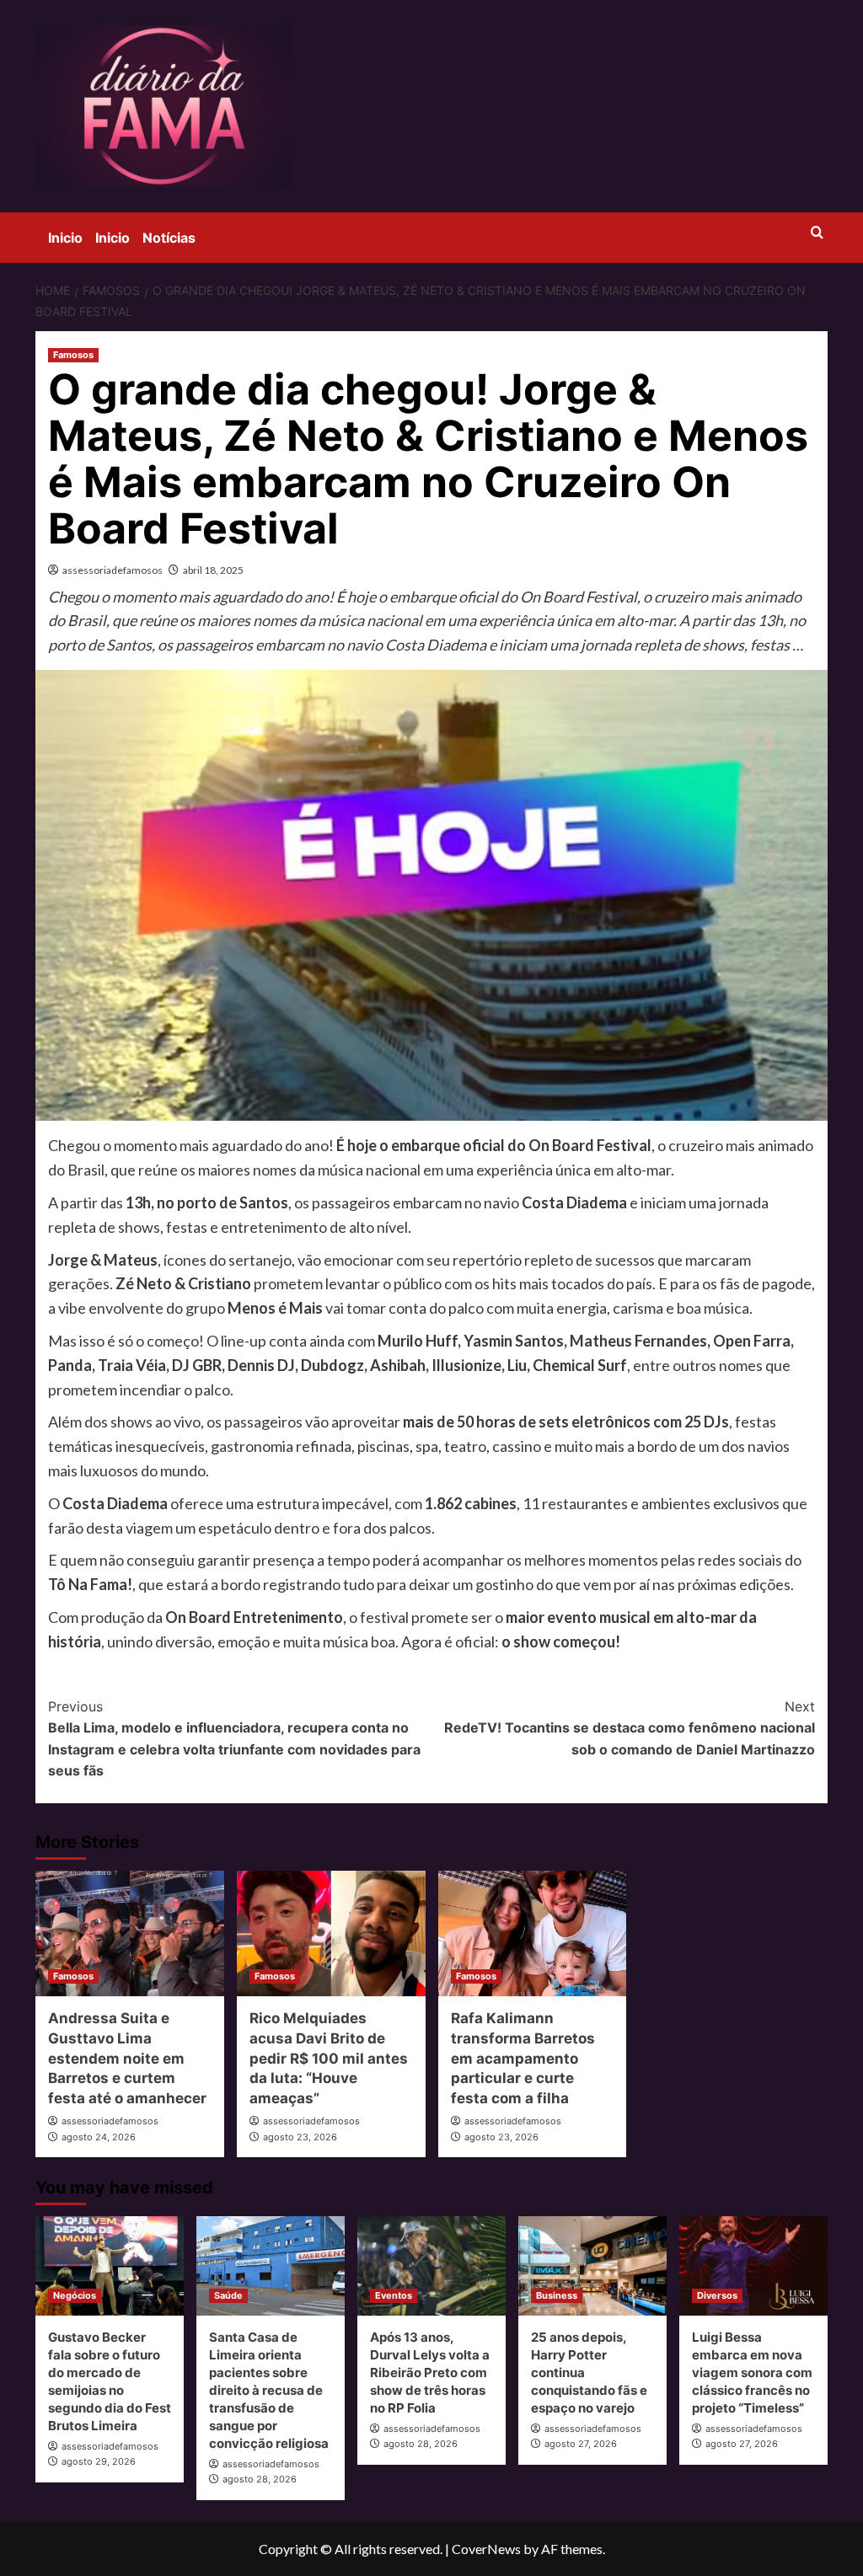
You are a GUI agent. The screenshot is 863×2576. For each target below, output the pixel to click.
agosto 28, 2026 (260, 2479)
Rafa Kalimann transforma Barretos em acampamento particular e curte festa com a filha (523, 2058)
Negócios (75, 2295)
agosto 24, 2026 (99, 2137)
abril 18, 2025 (213, 570)
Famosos (73, 355)
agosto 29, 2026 (99, 2461)
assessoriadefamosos (113, 570)
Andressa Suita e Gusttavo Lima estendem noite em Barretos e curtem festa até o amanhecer (127, 2058)
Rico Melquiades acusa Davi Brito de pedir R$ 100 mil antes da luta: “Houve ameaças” (329, 2058)
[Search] (817, 233)
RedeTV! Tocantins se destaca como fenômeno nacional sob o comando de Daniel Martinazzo (630, 1728)
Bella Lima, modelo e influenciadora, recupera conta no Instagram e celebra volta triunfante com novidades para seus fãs (234, 1739)
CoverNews (486, 2549)
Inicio (65, 238)
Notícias (169, 238)
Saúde (228, 2295)
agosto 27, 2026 (581, 2444)
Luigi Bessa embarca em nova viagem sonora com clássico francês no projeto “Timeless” (752, 2372)
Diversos (717, 2295)
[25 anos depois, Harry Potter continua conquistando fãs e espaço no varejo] (592, 2265)
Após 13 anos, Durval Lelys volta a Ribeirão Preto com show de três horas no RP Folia (430, 2372)
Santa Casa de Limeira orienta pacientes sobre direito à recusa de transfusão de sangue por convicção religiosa (269, 2390)
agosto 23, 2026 (300, 2137)
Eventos (394, 2295)
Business (557, 2295)
